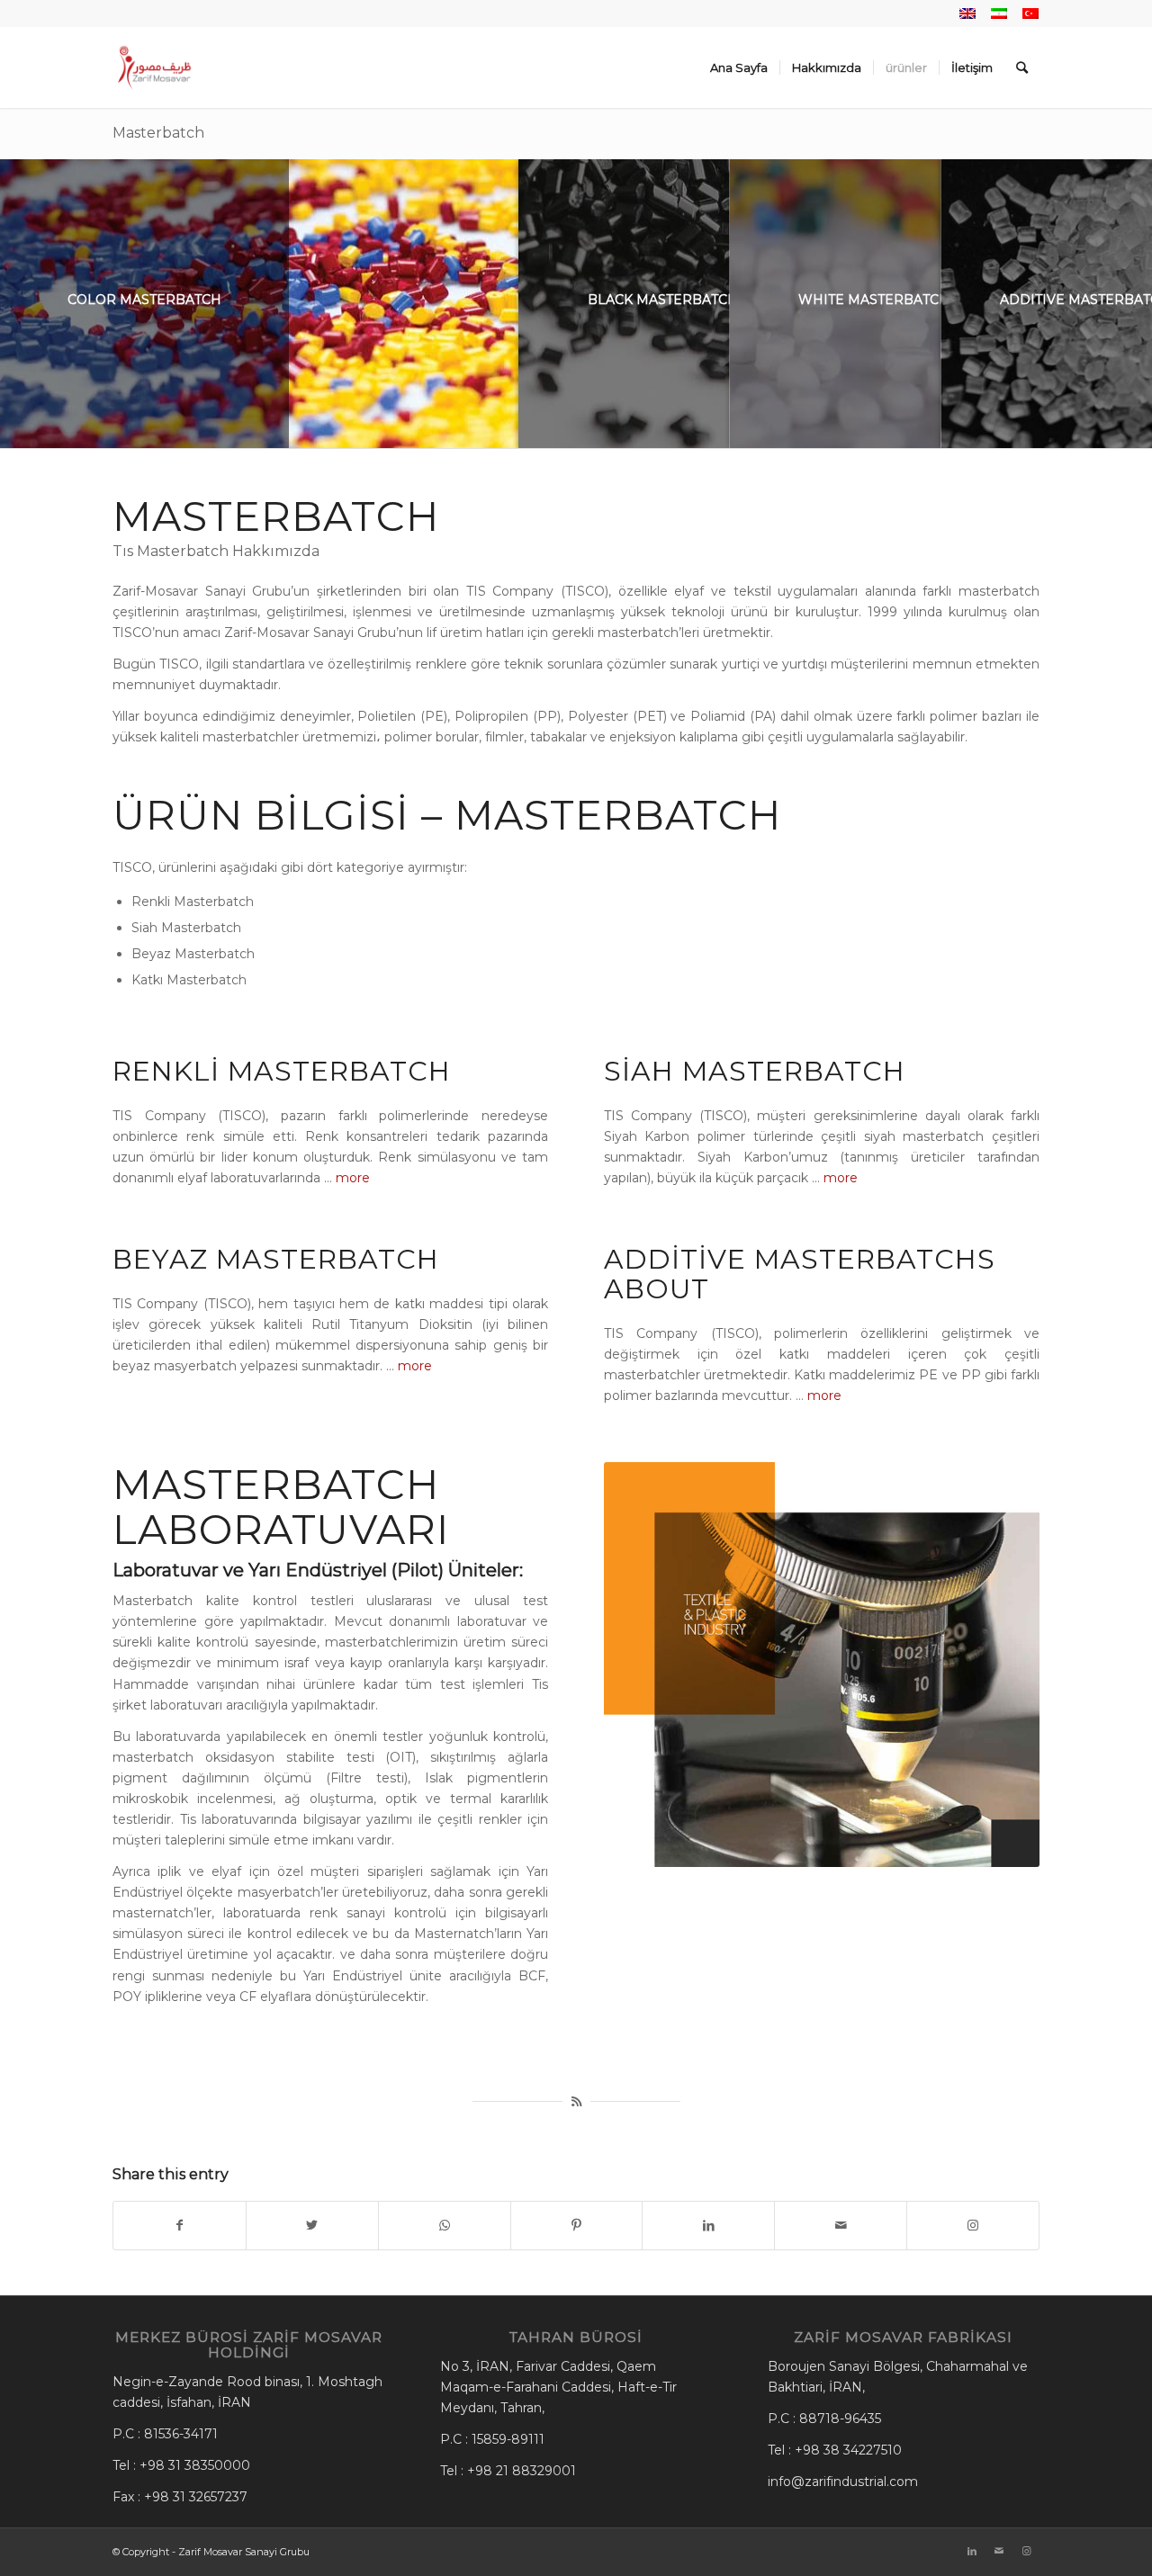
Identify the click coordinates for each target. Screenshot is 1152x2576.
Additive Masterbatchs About (800, 1274)
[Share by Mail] (841, 2226)
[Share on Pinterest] (577, 2226)
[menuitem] (739, 67)
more (353, 1178)
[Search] (1022, 67)
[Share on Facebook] (180, 2226)
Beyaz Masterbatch (276, 1259)
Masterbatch (158, 133)
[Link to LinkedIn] (972, 2551)
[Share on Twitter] (312, 2226)
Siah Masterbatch (755, 1071)
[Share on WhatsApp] (445, 2226)
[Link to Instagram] (973, 2226)
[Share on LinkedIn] (708, 2226)
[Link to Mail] (999, 2551)
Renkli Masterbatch (282, 1071)
